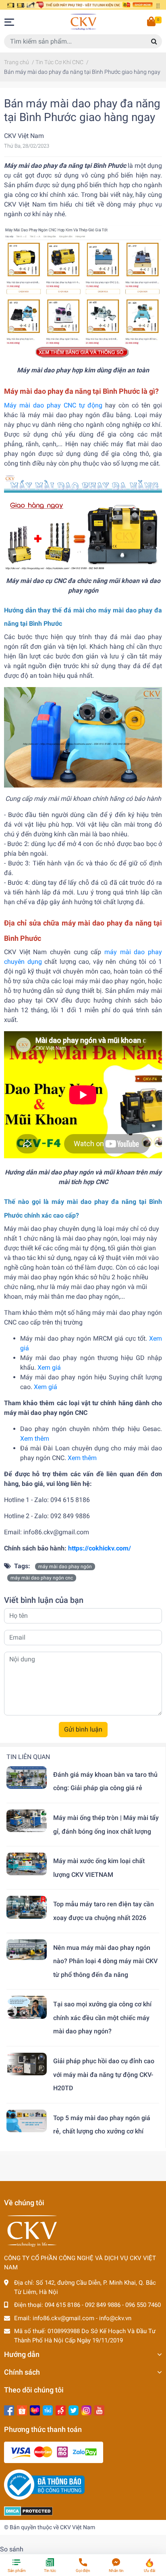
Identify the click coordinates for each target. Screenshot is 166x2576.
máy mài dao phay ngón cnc (42, 1578)
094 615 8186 (62, 2305)
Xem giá (49, 1367)
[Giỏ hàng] (152, 22)
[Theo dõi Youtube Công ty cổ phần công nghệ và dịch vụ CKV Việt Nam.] (99, 2410)
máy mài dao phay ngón (65, 1567)
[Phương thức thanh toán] (54, 2452)
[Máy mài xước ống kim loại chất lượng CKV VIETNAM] (27, 1864)
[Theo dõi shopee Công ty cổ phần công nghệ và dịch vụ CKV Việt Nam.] (22, 2410)
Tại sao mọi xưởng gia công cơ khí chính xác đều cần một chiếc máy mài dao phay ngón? (102, 2018)
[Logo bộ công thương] (44, 2484)
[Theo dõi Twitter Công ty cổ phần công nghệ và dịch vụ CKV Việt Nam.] (74, 2410)
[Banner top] (83, 5)
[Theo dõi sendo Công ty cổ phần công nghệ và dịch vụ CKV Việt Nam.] (61, 2410)
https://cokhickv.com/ (100, 1548)
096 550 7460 (143, 2305)
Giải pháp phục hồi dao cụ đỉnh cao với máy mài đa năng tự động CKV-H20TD (104, 2075)
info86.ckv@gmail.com (63, 2318)
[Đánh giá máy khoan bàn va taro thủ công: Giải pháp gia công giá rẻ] (27, 1778)
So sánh (12, 2549)
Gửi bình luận (83, 1729)
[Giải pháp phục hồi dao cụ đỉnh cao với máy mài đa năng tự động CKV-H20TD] (27, 2064)
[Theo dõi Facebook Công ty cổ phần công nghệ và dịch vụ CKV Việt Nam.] (9, 2410)
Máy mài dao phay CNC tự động (53, 405)
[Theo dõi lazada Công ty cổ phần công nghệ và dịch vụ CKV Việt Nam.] (35, 2410)
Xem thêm (35, 1438)
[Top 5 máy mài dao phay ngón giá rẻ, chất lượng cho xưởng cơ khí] (27, 2121)
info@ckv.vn (115, 2318)
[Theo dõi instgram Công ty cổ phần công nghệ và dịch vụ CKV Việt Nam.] (86, 2410)
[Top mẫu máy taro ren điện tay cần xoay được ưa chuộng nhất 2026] (27, 1907)
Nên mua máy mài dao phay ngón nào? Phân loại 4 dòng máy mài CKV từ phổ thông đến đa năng (105, 1961)
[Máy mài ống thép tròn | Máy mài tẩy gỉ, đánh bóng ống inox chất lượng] (27, 1821)
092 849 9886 (103, 2305)
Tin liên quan (28, 1757)
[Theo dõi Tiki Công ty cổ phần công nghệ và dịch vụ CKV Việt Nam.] (48, 2410)
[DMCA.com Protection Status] (28, 2511)
